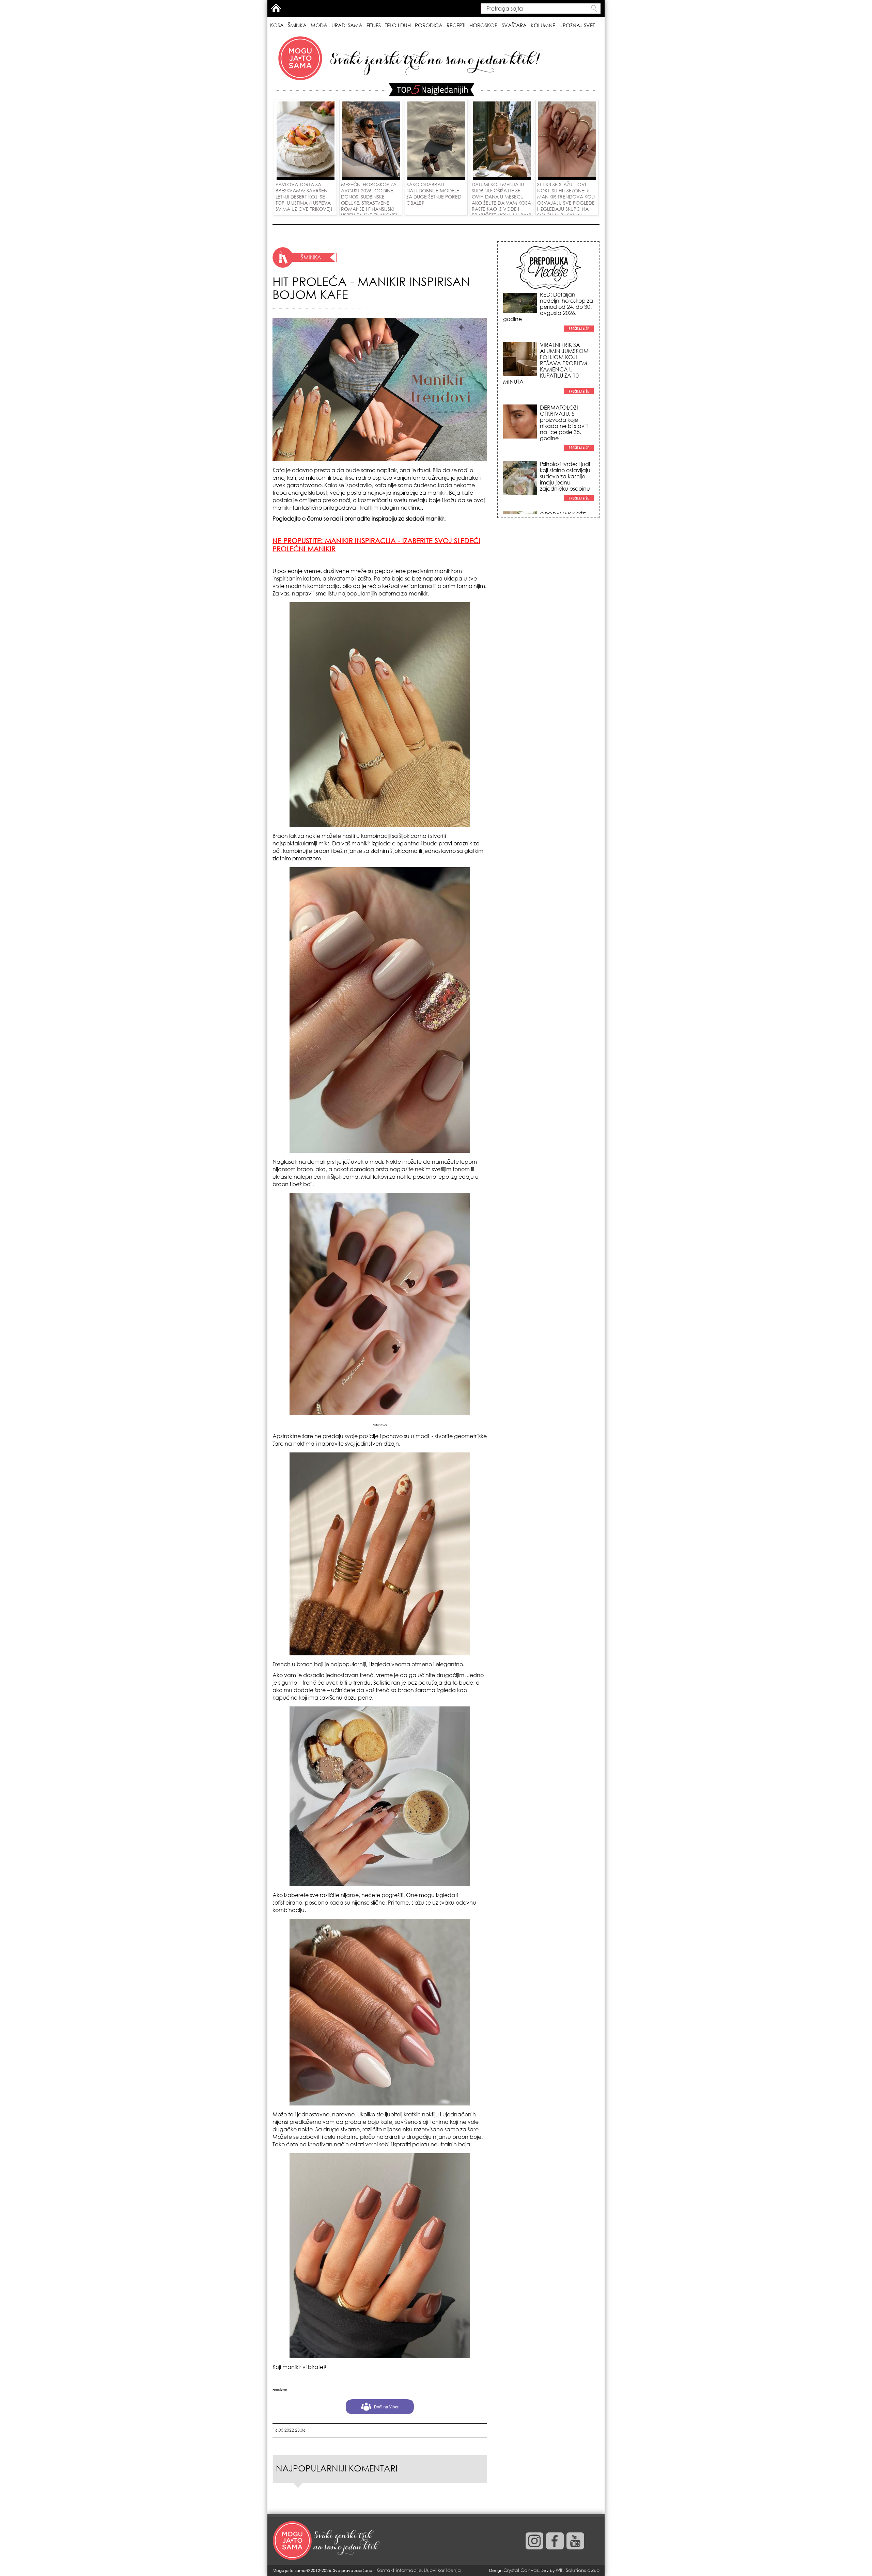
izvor (384, 1425)
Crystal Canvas (521, 2570)
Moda (319, 25)
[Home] (327, 2541)
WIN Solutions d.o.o (578, 2570)
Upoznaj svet (577, 25)
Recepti (456, 25)
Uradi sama (347, 25)
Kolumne (543, 25)
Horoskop (484, 25)
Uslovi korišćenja (442, 2570)
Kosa (277, 25)
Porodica (429, 25)
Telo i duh (398, 25)
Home (276, 8)
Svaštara (514, 25)
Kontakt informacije (399, 2570)
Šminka (297, 25)
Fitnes (374, 25)
